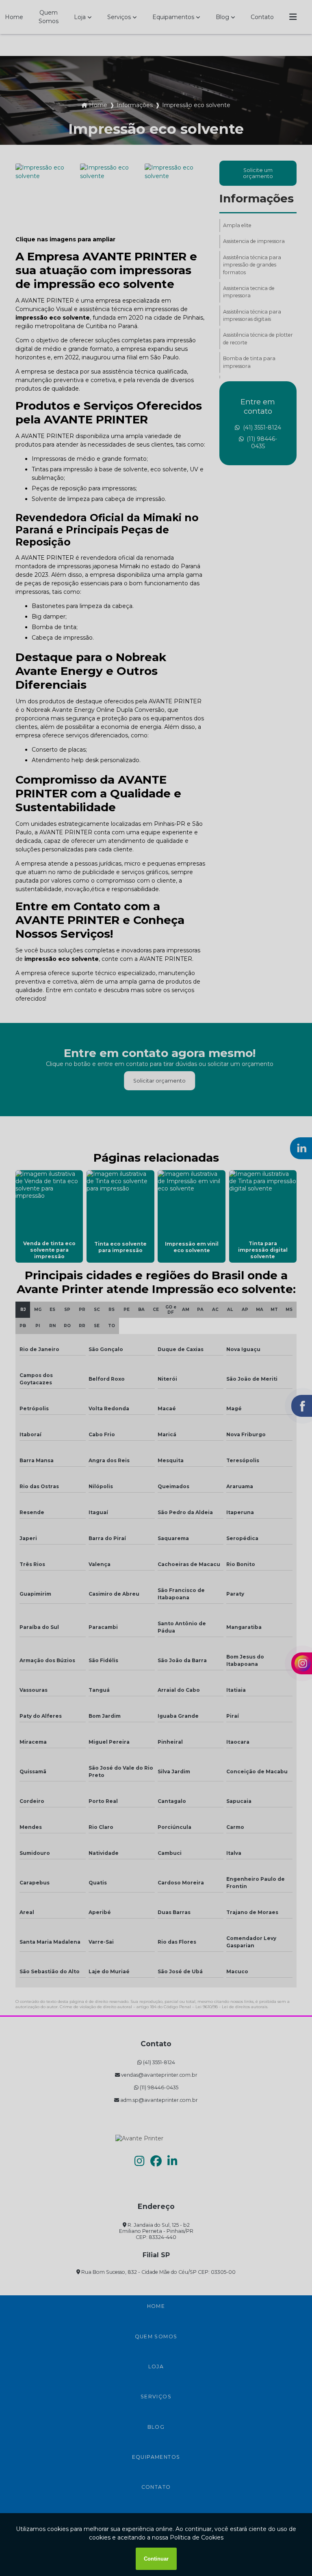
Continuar (156, 2559)
